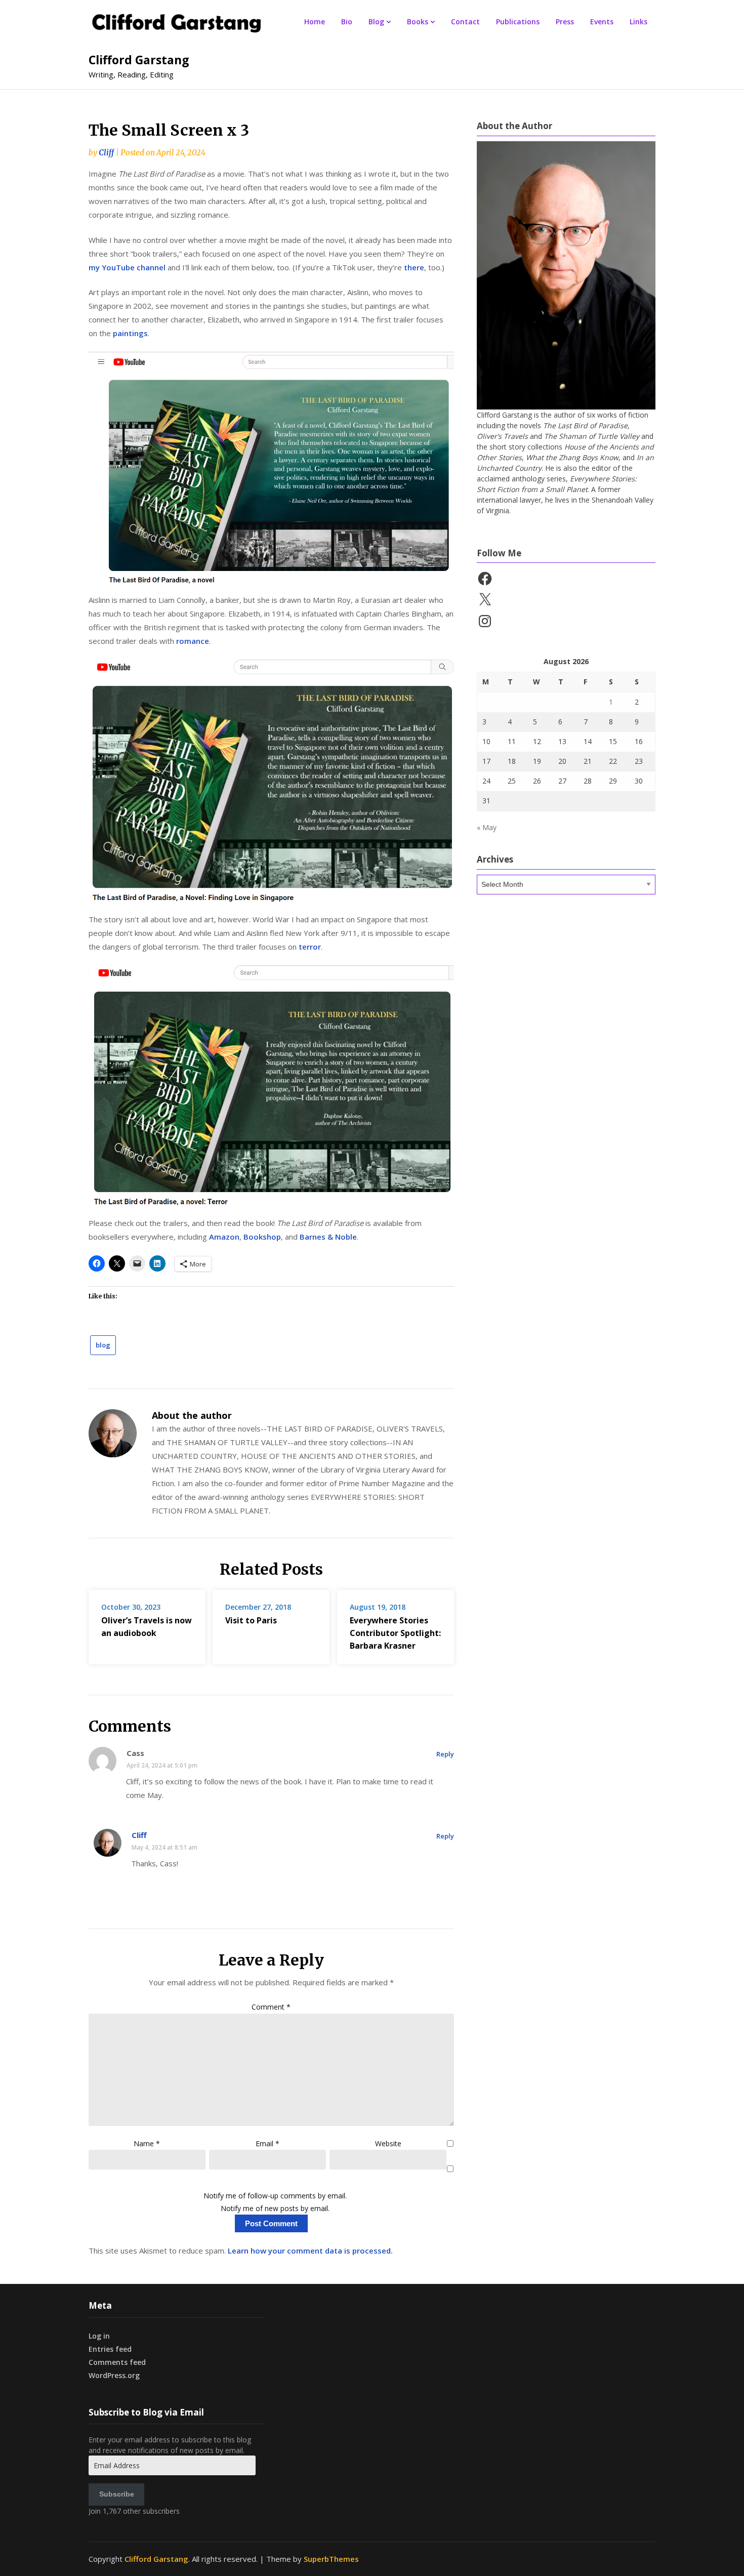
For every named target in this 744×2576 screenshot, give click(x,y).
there (414, 267)
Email (267, 2143)
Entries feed (110, 2349)
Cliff (106, 153)
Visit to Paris (251, 1620)
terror (310, 947)
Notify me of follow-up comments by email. (275, 2196)
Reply (445, 1754)
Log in (99, 2336)
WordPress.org (114, 2375)
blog (103, 1345)
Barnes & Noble (328, 1237)
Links (638, 22)
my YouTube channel (127, 267)
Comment (271, 2007)
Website (388, 2143)
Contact (465, 22)
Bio (347, 22)
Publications (518, 22)
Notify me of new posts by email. (275, 2208)
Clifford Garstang (139, 60)
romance (193, 641)
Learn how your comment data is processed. (310, 2251)
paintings (130, 333)
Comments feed (117, 2362)
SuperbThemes (331, 2559)
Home (315, 22)
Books (418, 22)
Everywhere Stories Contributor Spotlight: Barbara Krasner (395, 1633)
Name (147, 2143)
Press (565, 22)
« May (487, 827)
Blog (376, 22)
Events (602, 22)
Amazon (224, 1237)
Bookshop (262, 1237)
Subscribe (117, 2494)
